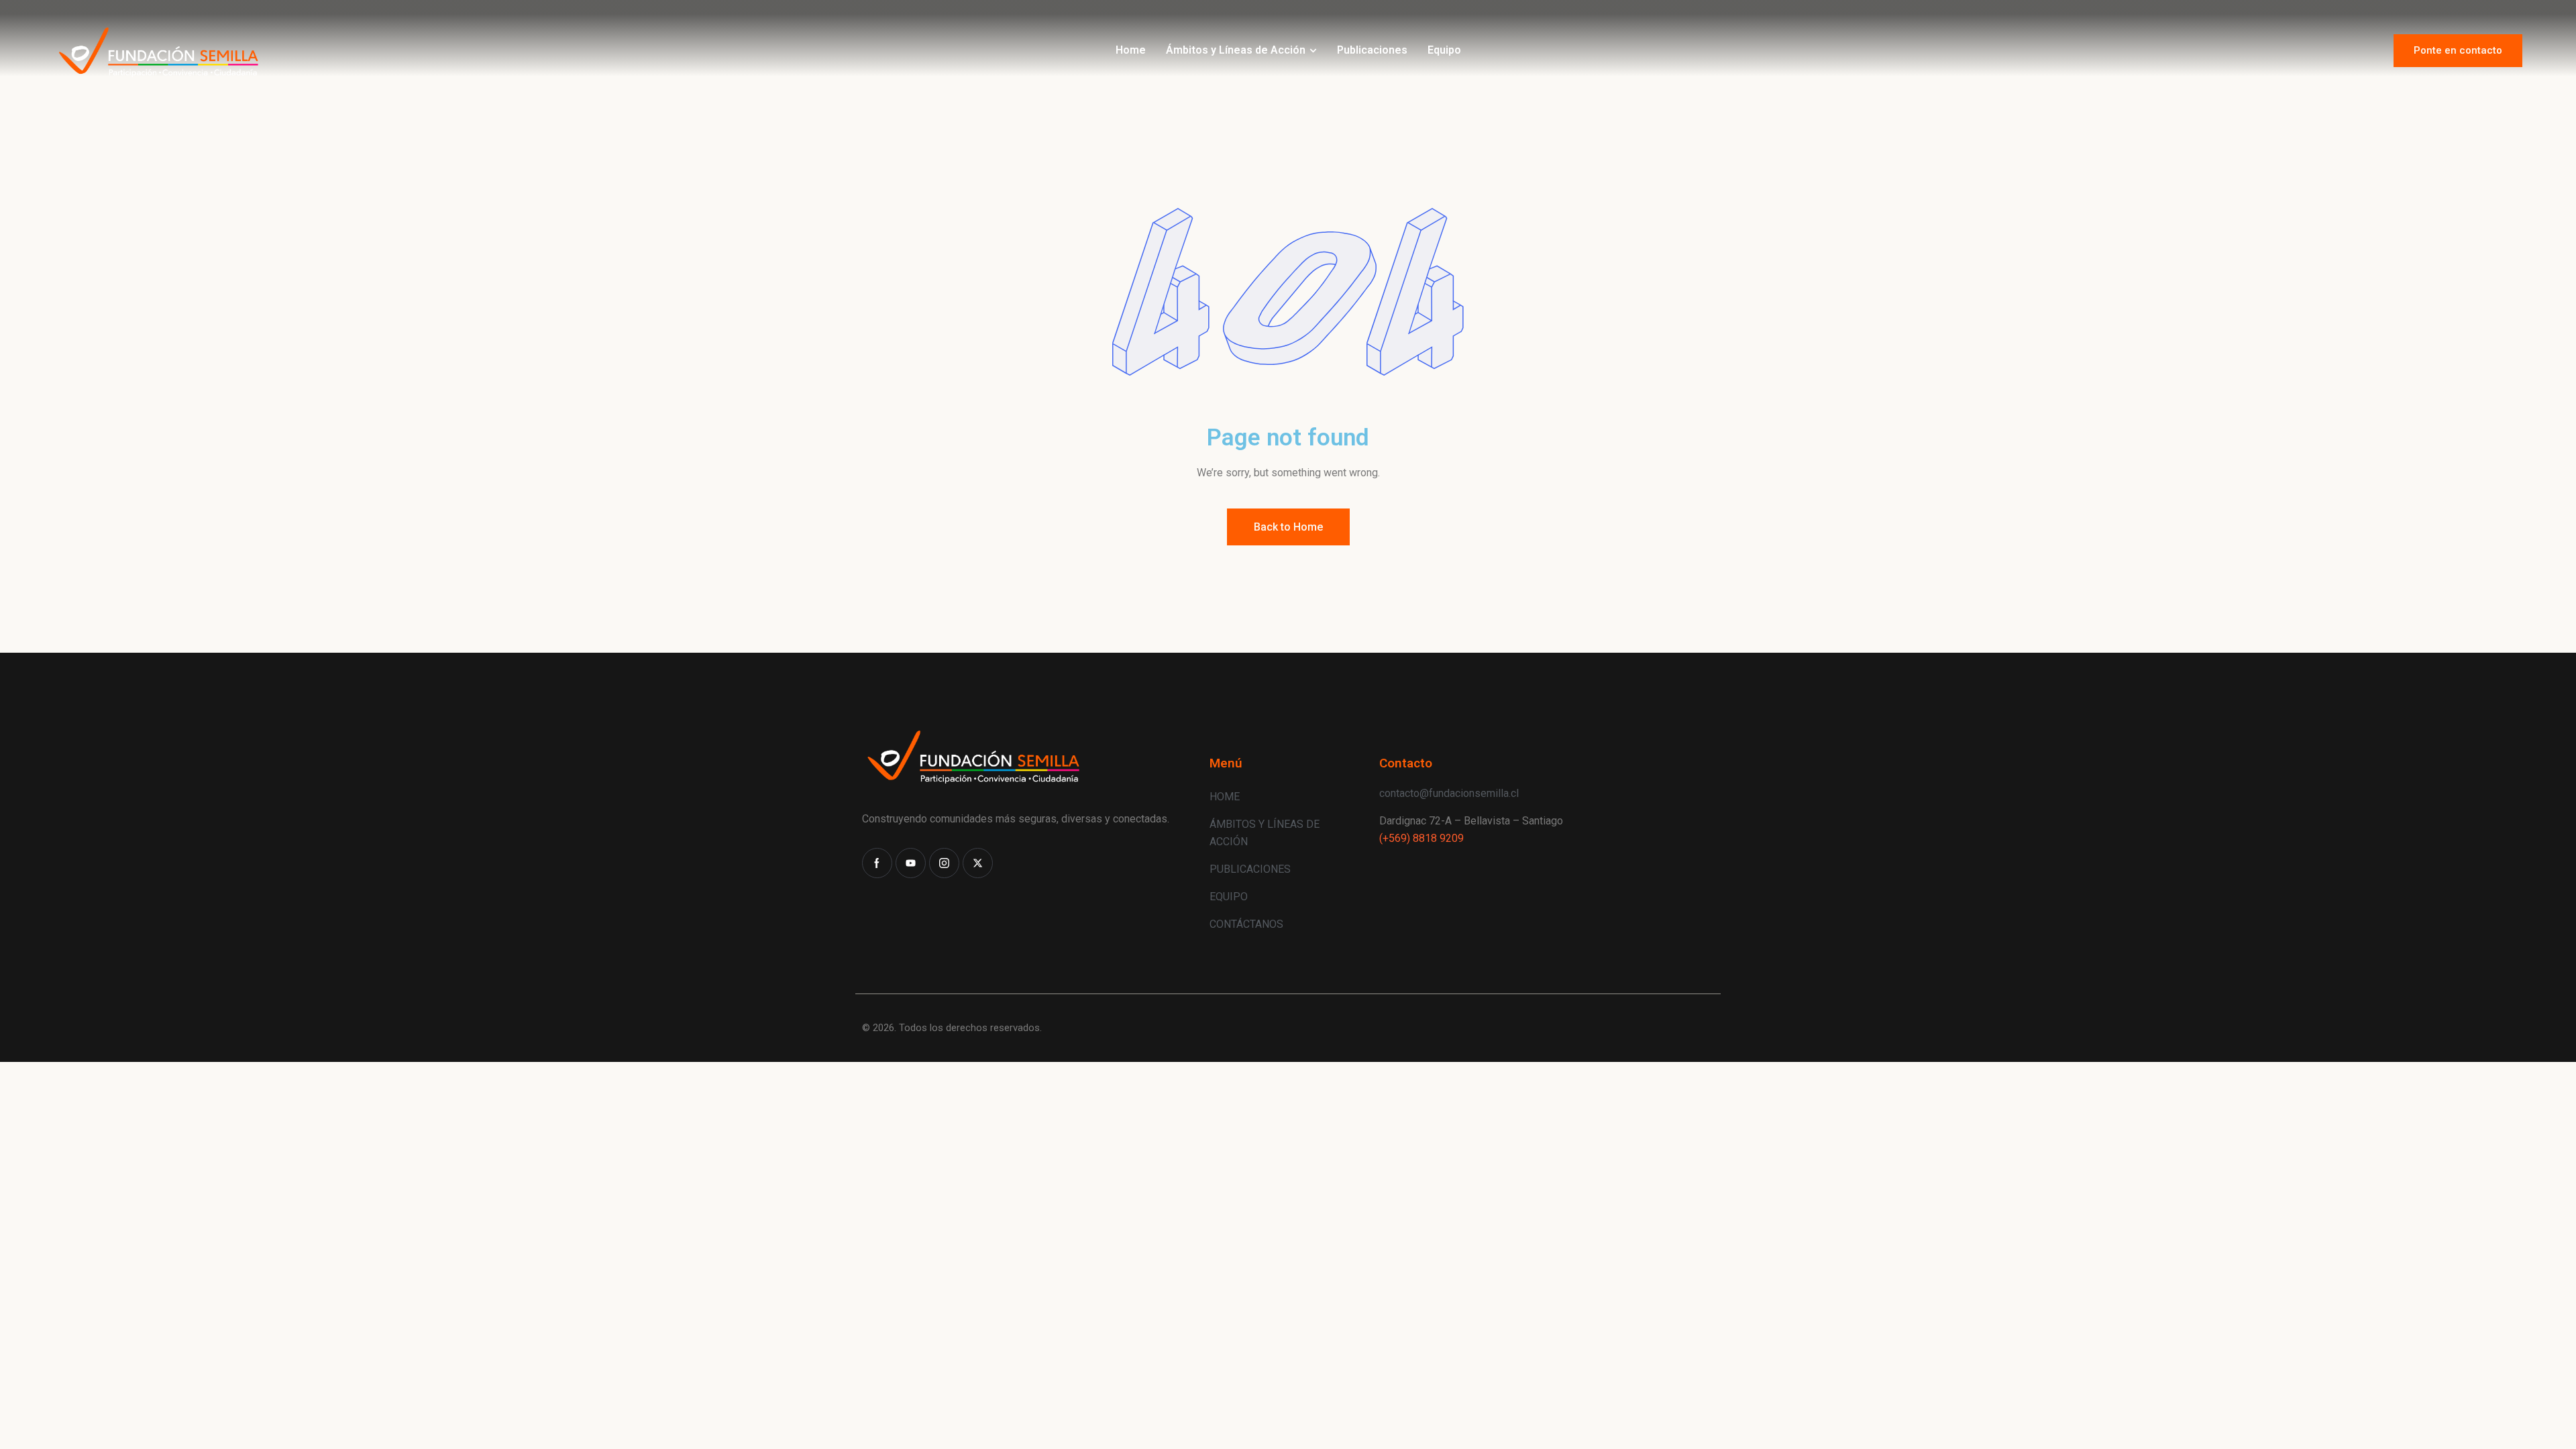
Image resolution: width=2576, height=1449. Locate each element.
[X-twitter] (978, 863)
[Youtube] (911, 863)
